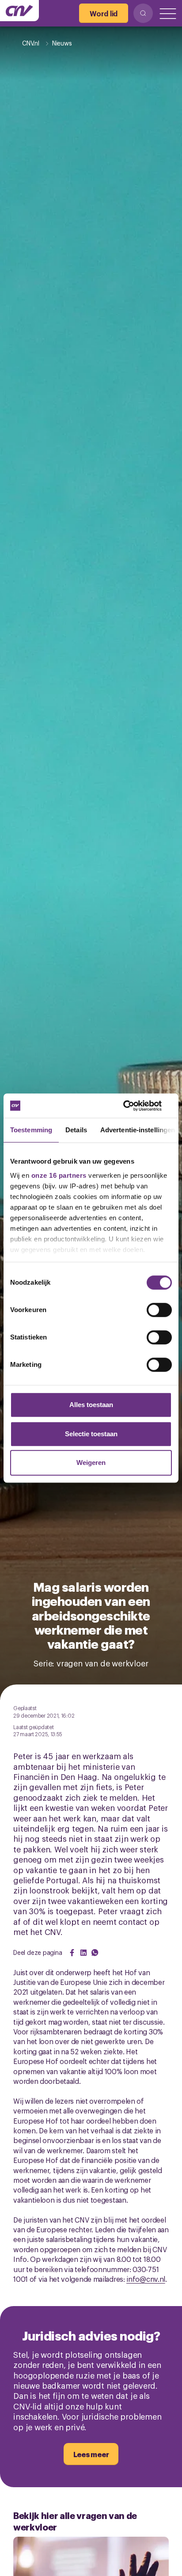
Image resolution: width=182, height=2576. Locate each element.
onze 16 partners (59, 1175)
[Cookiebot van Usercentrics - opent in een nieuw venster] (133, 1106)
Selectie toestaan (91, 1434)
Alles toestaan (91, 1405)
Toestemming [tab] (31, 1130)
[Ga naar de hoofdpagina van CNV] (19, 11)
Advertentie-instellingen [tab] (138, 1130)
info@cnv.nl (146, 2279)
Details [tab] (76, 1130)
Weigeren (91, 1463)
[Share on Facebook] (72, 1953)
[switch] (159, 1310)
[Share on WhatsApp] (95, 1953)
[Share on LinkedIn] (83, 1953)
